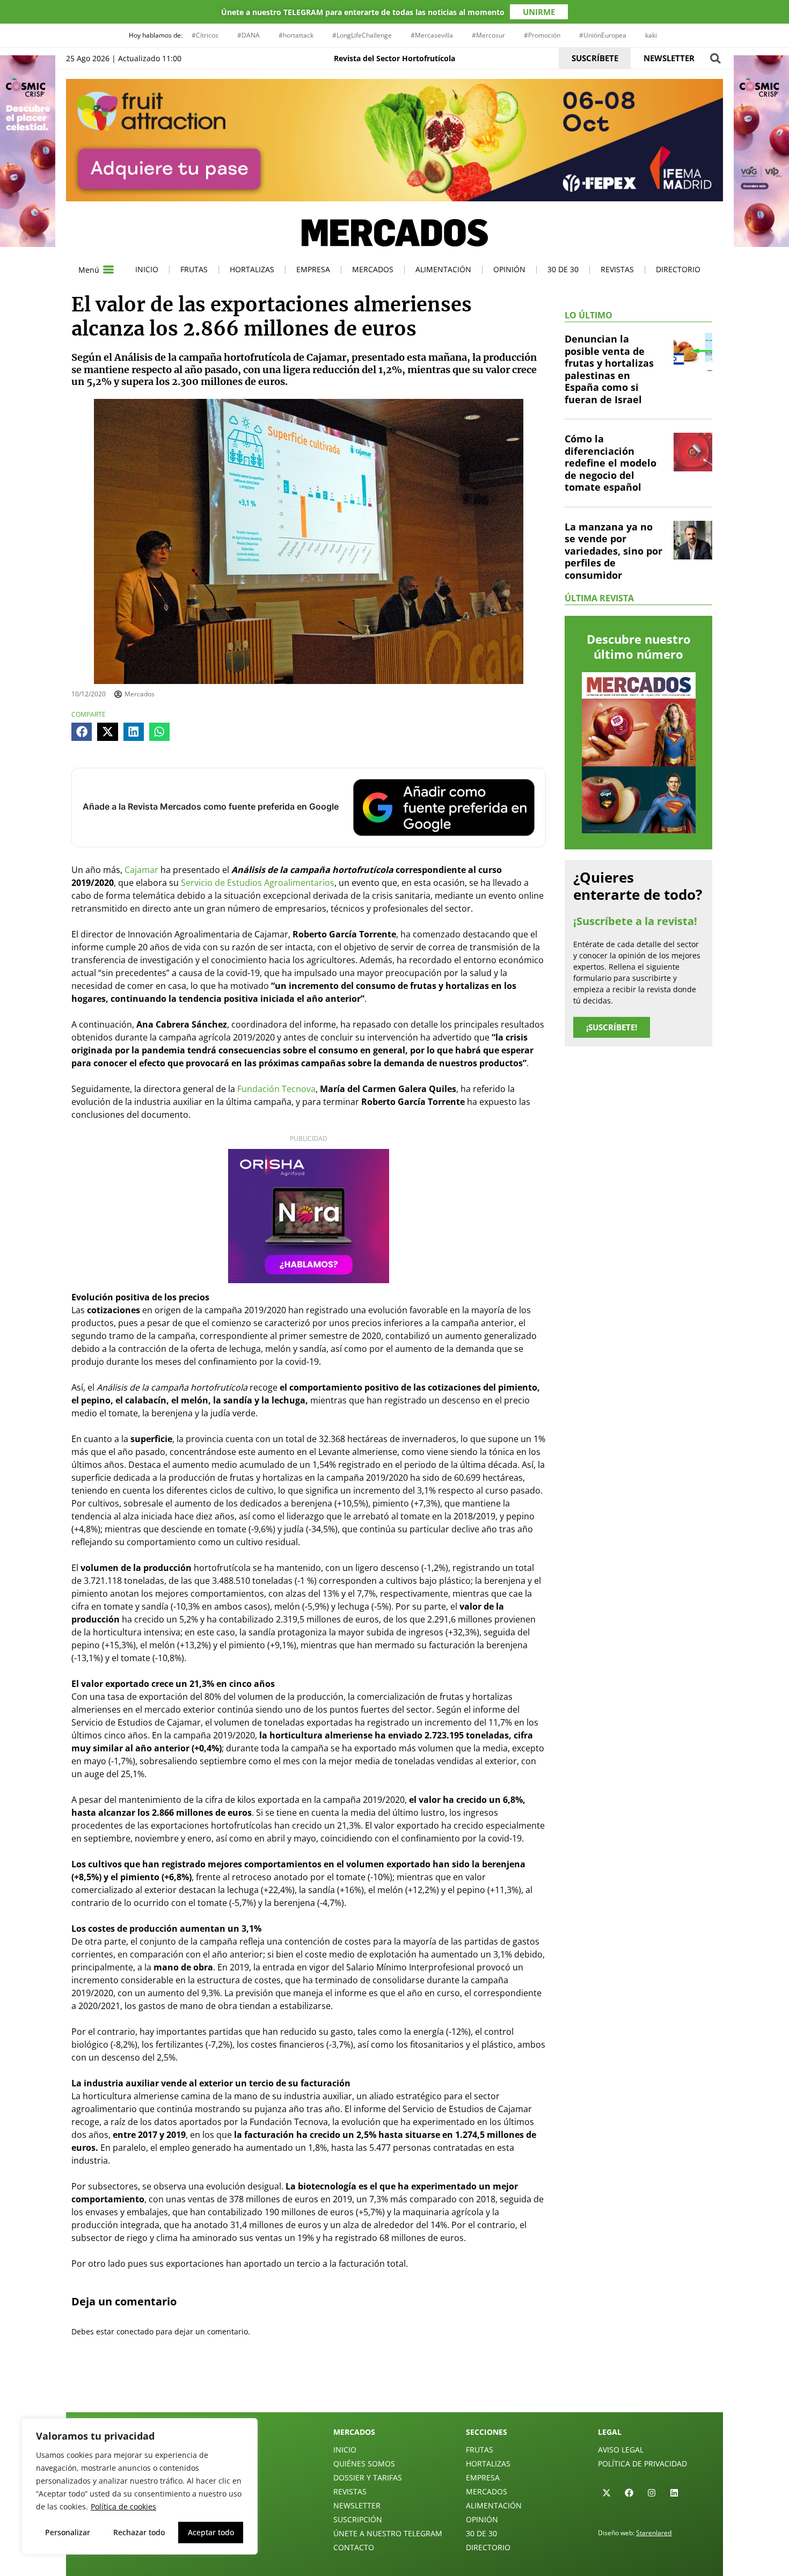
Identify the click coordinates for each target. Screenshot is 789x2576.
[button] (715, 58)
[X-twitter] (607, 2493)
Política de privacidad (642, 2464)
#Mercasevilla (432, 35)
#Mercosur (488, 35)
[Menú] (108, 270)
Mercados (373, 269)
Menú (89, 270)
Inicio (147, 269)
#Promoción (542, 35)
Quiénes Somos (364, 2464)
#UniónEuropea (603, 35)
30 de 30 (563, 269)
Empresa (313, 269)
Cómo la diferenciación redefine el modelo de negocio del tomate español (611, 463)
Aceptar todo (211, 2532)
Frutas (194, 269)
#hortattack (296, 35)
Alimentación (443, 269)
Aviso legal (621, 2450)
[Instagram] (652, 2493)
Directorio (678, 269)
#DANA (249, 35)
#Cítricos (205, 35)
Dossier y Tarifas (368, 2477)
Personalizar (68, 2532)
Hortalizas (252, 269)
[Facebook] (629, 2493)
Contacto (354, 2547)
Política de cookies (123, 2506)
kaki (651, 35)
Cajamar (141, 870)
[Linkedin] (674, 2493)
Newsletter (357, 2505)
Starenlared (654, 2533)
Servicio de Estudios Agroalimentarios (258, 883)
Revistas (617, 269)
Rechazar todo (139, 2532)
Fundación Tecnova (276, 1089)
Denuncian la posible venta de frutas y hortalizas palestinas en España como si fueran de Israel (609, 369)
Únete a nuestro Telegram (388, 2533)
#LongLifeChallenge (362, 35)
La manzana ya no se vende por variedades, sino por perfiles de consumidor (613, 551)
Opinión (509, 269)
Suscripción (358, 2519)
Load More (394, 2387)
